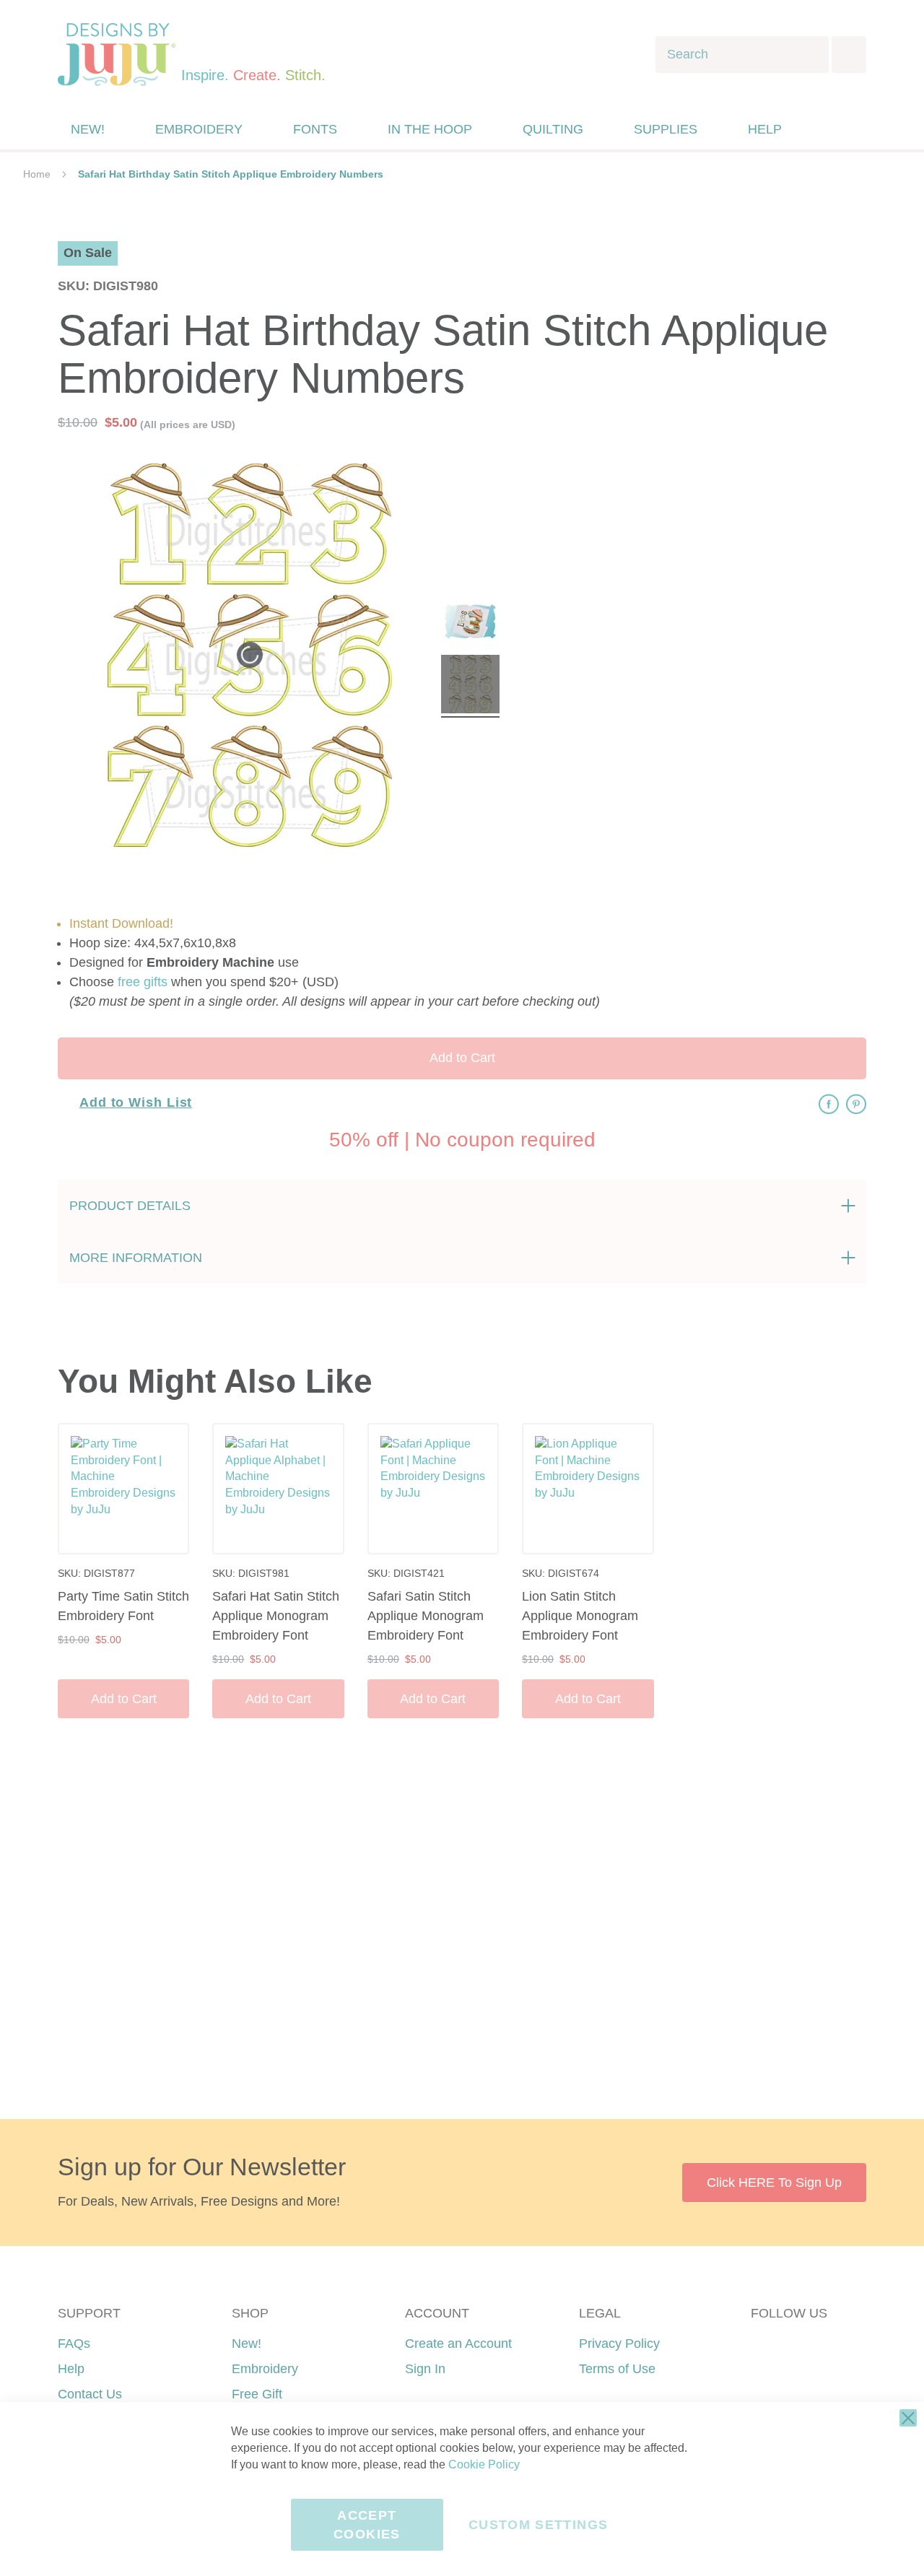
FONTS (315, 129)
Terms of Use (617, 2369)
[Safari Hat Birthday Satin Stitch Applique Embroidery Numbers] (470, 686)
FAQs (74, 2344)
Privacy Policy (619, 2344)
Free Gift (257, 2394)
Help (71, 2369)
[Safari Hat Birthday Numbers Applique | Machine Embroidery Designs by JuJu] (470, 623)
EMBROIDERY (199, 129)
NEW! (88, 129)
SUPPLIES (666, 129)
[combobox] (742, 55)
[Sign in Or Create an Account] (825, 129)
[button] (854, 130)
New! (247, 2344)
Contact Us (90, 2394)
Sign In (425, 2369)
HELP (765, 129)
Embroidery (265, 2369)
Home (37, 174)
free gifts (143, 982)
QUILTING (553, 129)
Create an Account (458, 2344)
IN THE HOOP (430, 129)
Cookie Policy (484, 2464)
